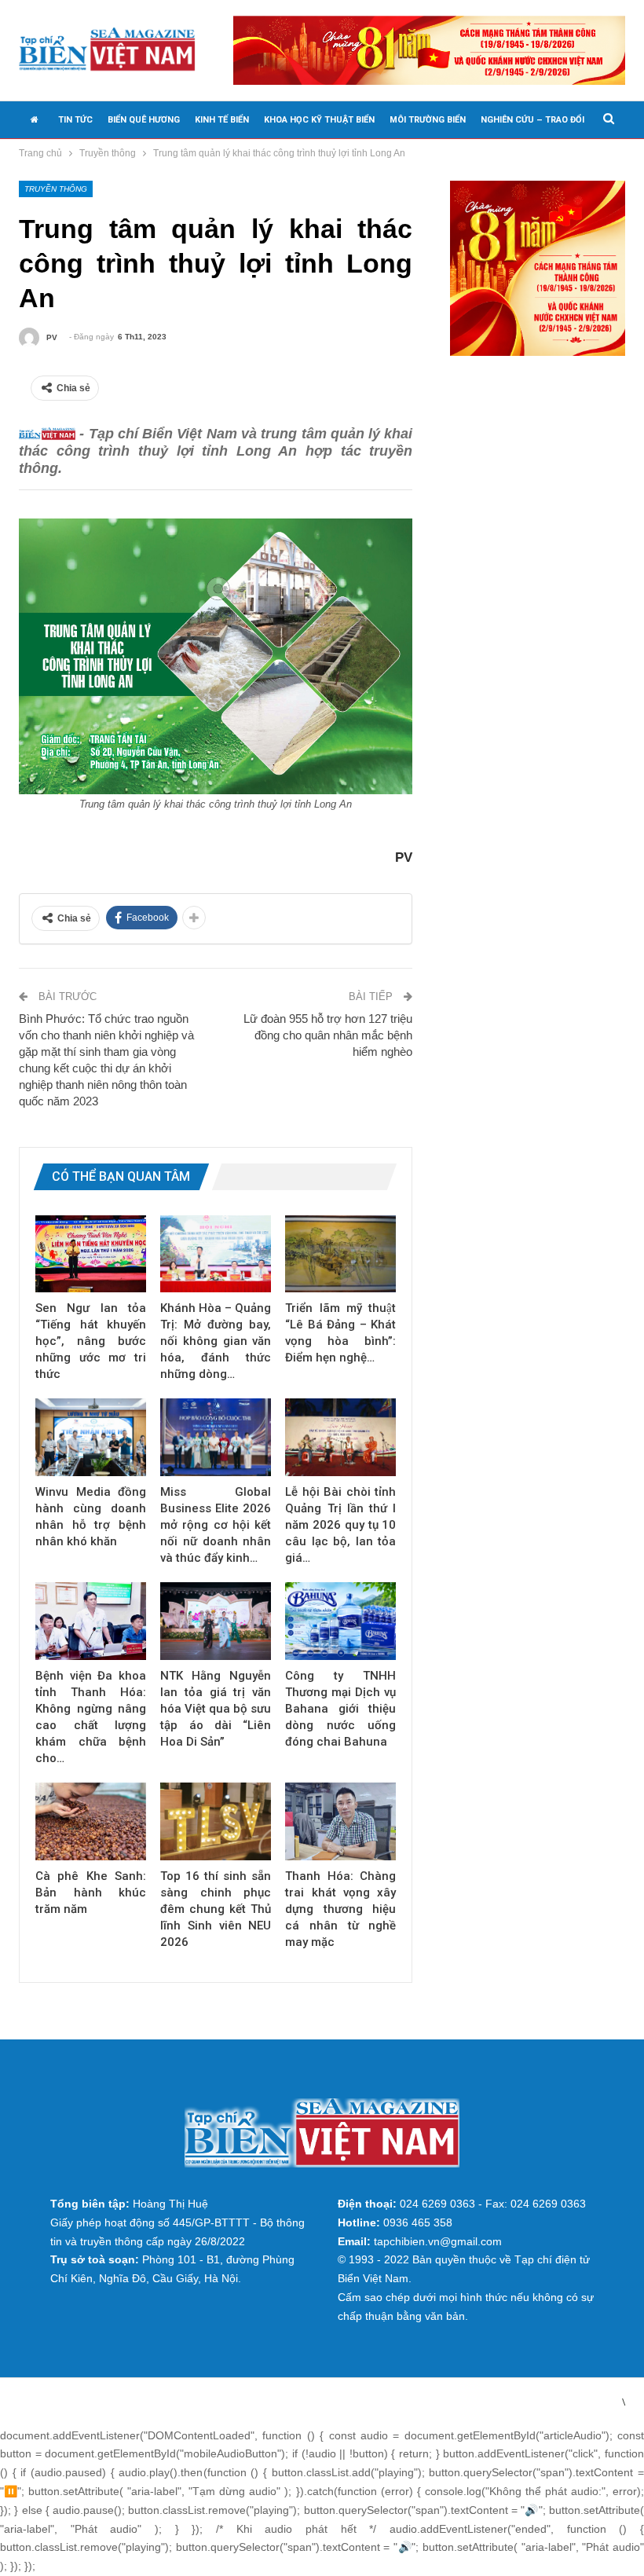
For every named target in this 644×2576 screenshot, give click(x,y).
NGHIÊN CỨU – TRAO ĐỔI (532, 120)
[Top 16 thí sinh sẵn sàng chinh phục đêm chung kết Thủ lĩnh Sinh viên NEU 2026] (216, 1821)
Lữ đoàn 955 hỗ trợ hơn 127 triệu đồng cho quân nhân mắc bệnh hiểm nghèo (328, 1035)
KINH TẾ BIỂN (222, 120)
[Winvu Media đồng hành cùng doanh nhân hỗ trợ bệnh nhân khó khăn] (91, 1437)
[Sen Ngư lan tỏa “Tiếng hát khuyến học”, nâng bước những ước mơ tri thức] (91, 1254)
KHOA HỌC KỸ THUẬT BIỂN (319, 120)
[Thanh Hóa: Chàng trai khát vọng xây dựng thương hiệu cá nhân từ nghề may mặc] (340, 1821)
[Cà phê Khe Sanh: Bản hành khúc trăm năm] (91, 1821)
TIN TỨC (75, 120)
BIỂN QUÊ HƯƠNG (144, 120)
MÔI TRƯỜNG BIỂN (428, 120)
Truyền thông (56, 189)
